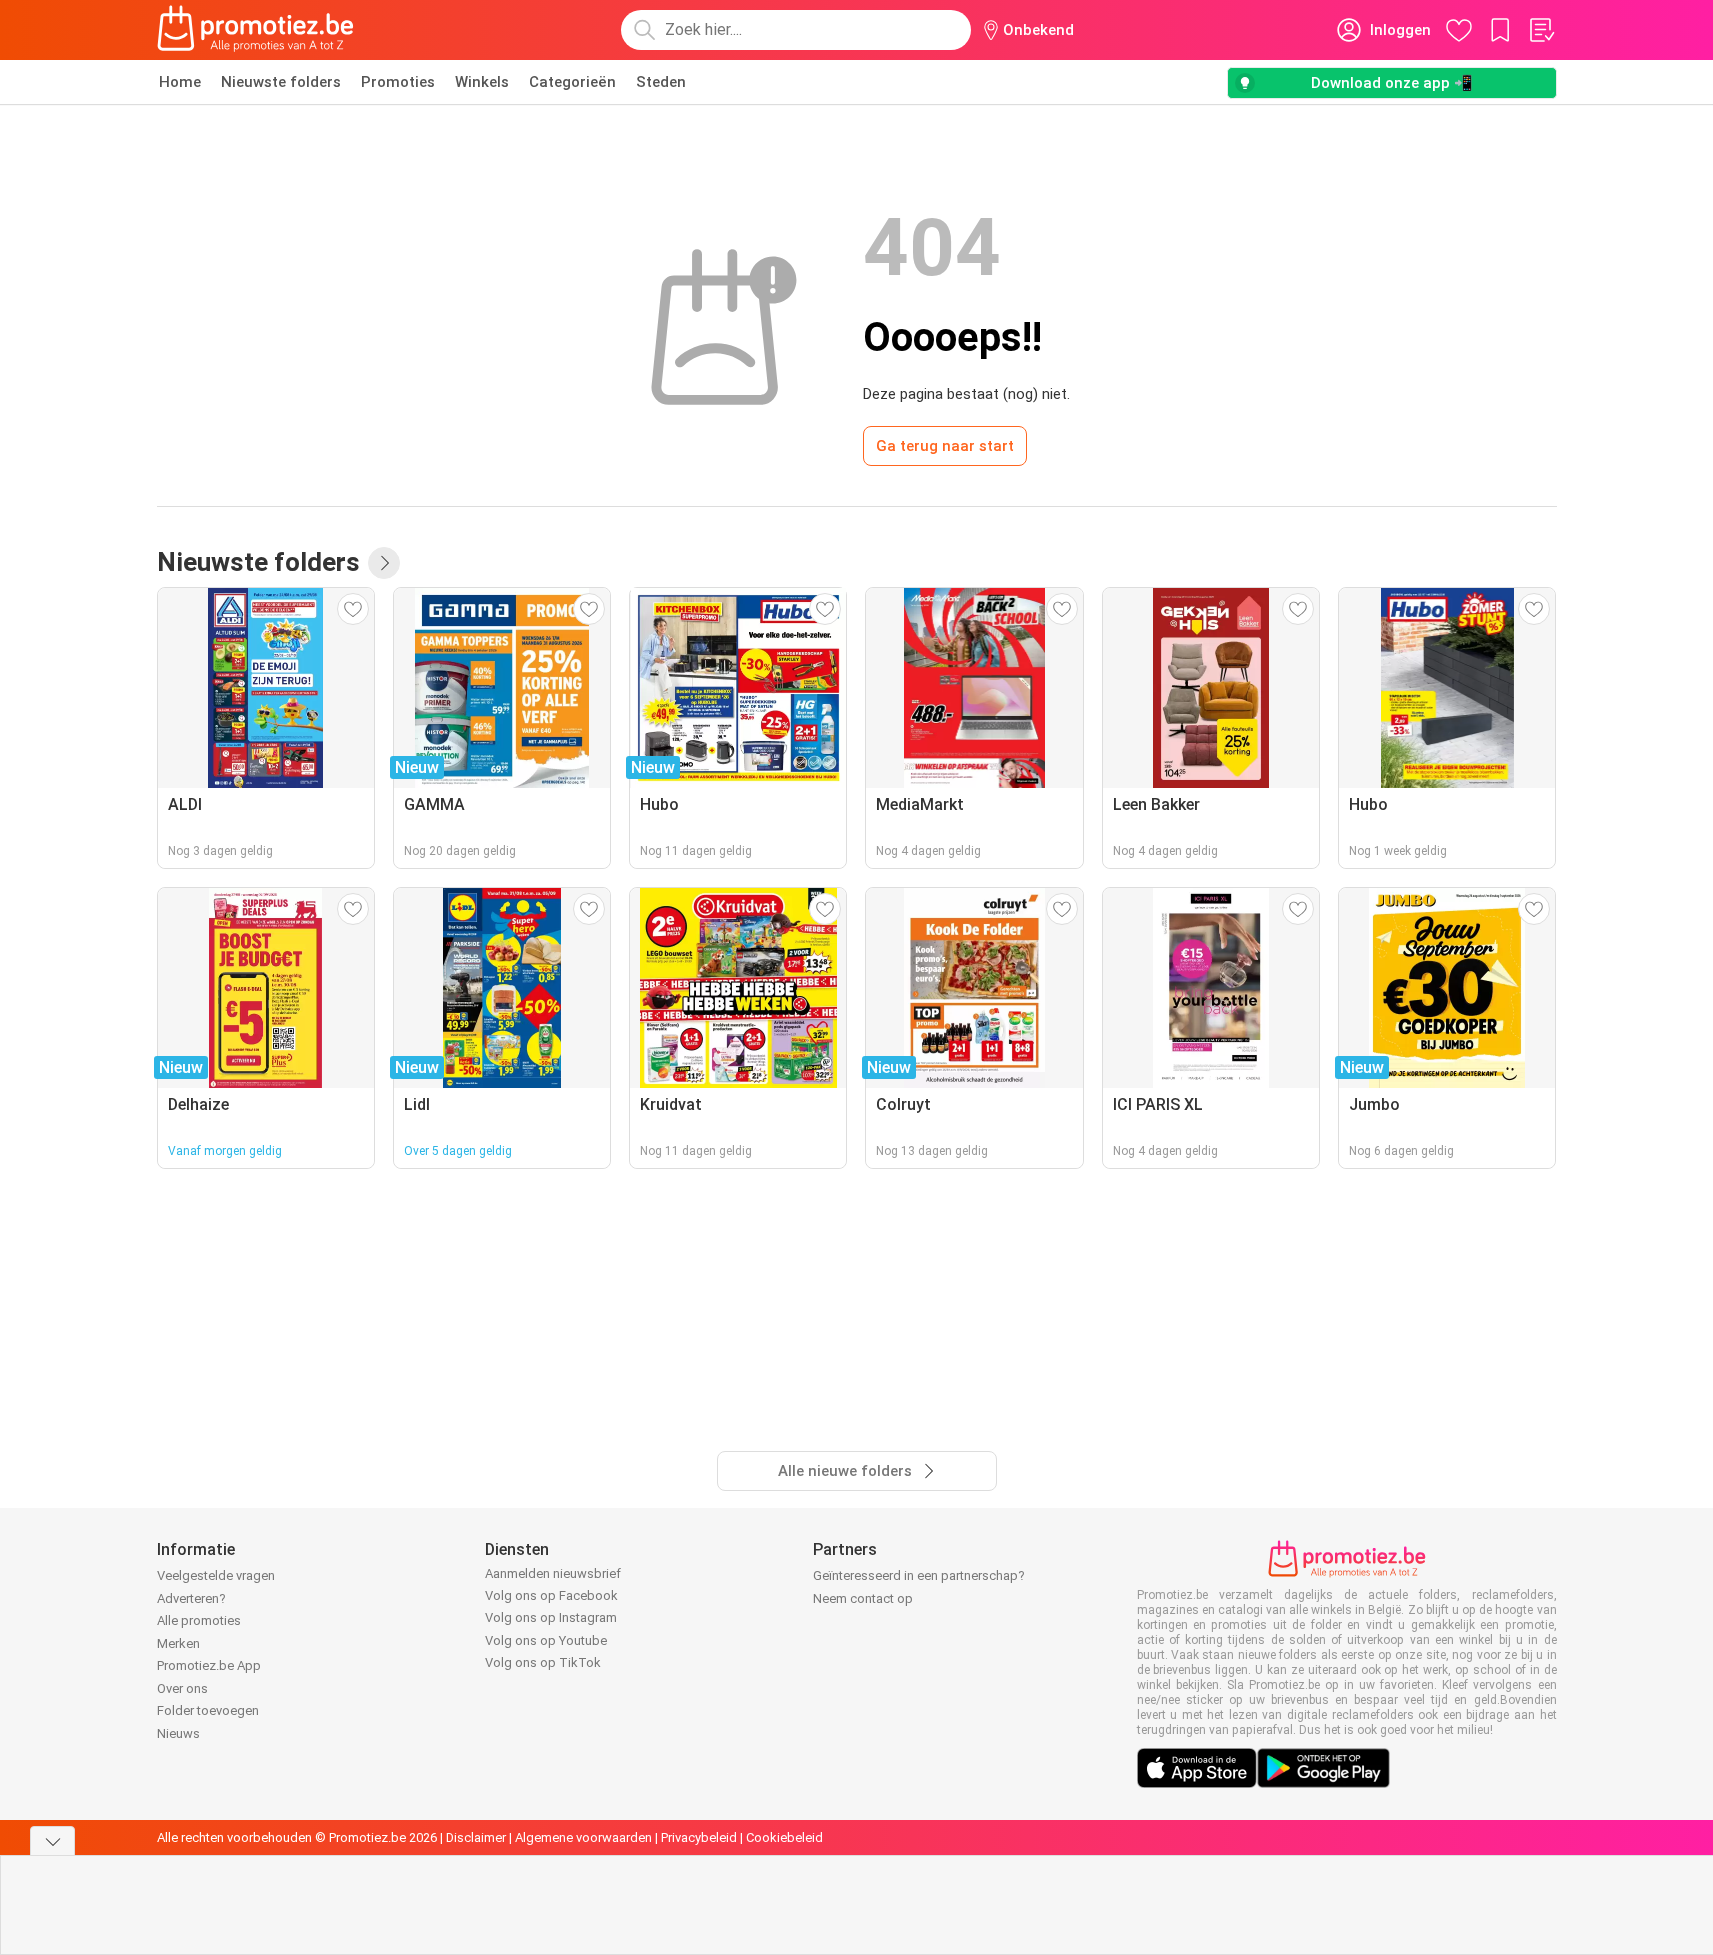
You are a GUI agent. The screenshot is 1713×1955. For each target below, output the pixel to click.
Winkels (482, 82)
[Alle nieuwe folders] (384, 563)
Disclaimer (476, 1837)
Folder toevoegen (208, 1710)
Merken (178, 1643)
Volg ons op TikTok (543, 1662)
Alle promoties (199, 1620)
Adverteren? (191, 1598)
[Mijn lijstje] (1541, 30)
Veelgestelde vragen (216, 1575)
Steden (661, 82)
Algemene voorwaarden (583, 1837)
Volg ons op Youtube (546, 1640)
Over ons (182, 1688)
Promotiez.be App (209, 1665)
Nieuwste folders (281, 82)
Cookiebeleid (784, 1837)
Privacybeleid (699, 1837)
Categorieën (572, 82)
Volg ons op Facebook (551, 1595)
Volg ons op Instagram (551, 1617)
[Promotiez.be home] (256, 30)
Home (180, 82)
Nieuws (178, 1733)
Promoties (398, 82)
